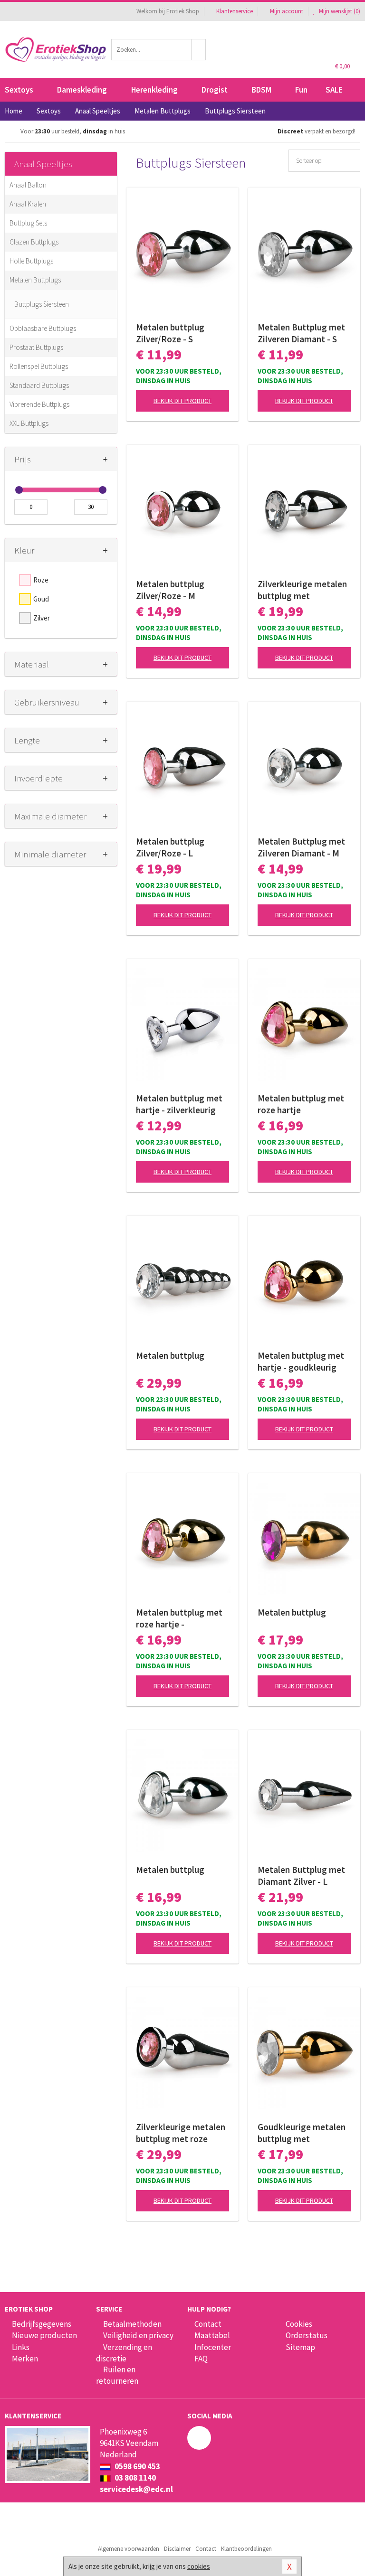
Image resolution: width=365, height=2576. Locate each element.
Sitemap (300, 2347)
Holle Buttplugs (31, 261)
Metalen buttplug (170, 1355)
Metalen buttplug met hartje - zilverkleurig (179, 1104)
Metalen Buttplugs (35, 280)
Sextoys (19, 90)
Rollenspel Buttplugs (39, 366)
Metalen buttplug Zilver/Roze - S (170, 333)
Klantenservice (235, 11)
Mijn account (287, 11)
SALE (334, 90)
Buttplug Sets (28, 223)
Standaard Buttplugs (39, 385)
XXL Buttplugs (29, 423)
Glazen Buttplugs (34, 242)
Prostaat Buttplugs (36, 347)
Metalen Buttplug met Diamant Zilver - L (301, 1876)
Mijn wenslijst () (339, 11)
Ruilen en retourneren (117, 2375)
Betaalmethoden (132, 2324)
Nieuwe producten (44, 2335)
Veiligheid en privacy (138, 2335)
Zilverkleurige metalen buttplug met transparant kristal (302, 590)
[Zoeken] (199, 50)
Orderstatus (307, 2335)
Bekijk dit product (182, 401)
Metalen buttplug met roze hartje (301, 1104)
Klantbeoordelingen (246, 2549)
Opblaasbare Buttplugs (43, 328)
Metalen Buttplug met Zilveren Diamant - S (301, 333)
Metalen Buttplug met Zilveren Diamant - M (301, 847)
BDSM (261, 90)
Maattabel (212, 2335)
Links (21, 2347)
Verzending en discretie (124, 2353)
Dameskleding (82, 90)
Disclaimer (177, 2549)
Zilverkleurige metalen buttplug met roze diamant (181, 2133)
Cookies (299, 2324)
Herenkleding (154, 90)
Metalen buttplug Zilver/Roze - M (170, 590)
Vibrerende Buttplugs (39, 404)
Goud (41, 599)
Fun (301, 90)
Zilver (42, 618)
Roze (41, 580)
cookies (199, 2566)
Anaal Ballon (28, 185)
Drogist (215, 90)
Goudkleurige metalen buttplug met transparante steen (302, 2133)
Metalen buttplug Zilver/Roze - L (170, 847)
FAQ (201, 2359)
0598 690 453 (137, 2466)
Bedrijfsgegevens (42, 2324)
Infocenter (213, 2347)
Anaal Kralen (28, 204)
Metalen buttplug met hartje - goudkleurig (301, 1361)
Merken (25, 2359)
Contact (208, 2324)
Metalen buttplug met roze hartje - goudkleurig (179, 1618)
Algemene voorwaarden (129, 2549)
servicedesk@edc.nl (136, 2489)
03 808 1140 (134, 2478)
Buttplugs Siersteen (42, 304)
